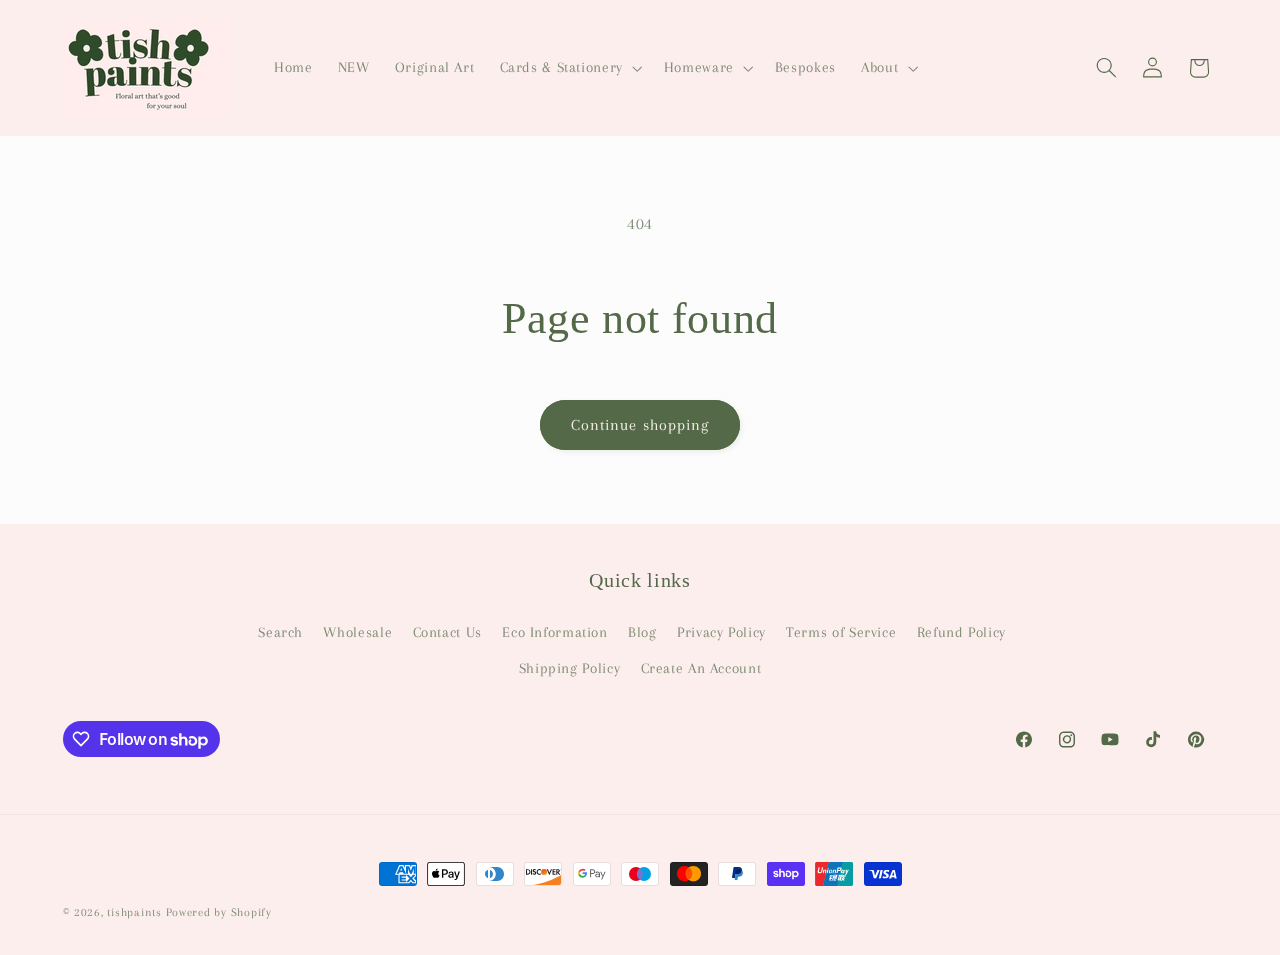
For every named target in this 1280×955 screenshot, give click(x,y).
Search (280, 631)
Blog (642, 631)
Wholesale (357, 631)
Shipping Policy (569, 668)
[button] (569, 68)
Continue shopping (640, 425)
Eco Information (554, 631)
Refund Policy (961, 631)
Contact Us (447, 631)
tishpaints (134, 912)
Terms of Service (841, 631)
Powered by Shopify (219, 912)
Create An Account (701, 668)
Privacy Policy (721, 631)
